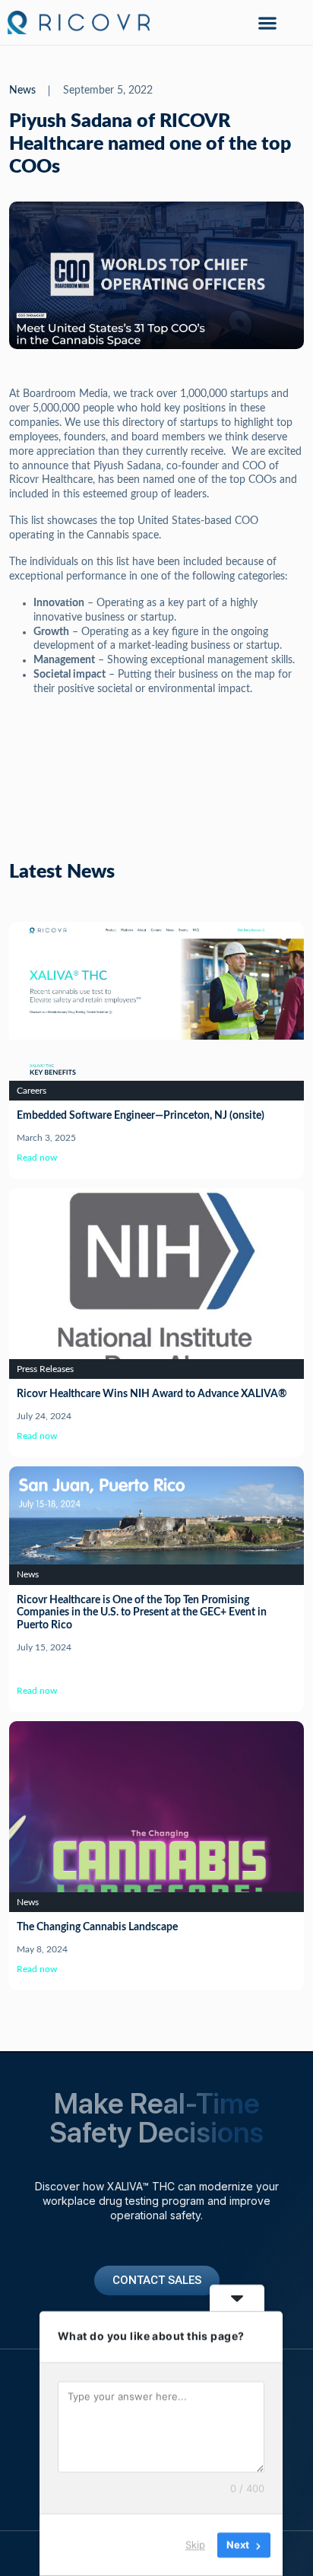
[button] (267, 22)
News (22, 91)
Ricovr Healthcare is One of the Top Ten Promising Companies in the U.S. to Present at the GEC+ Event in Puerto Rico (142, 1613)
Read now (37, 1158)
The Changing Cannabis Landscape (97, 1927)
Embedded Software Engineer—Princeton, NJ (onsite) (141, 1116)
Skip (195, 2545)
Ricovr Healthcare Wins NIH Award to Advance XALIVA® (152, 1394)
